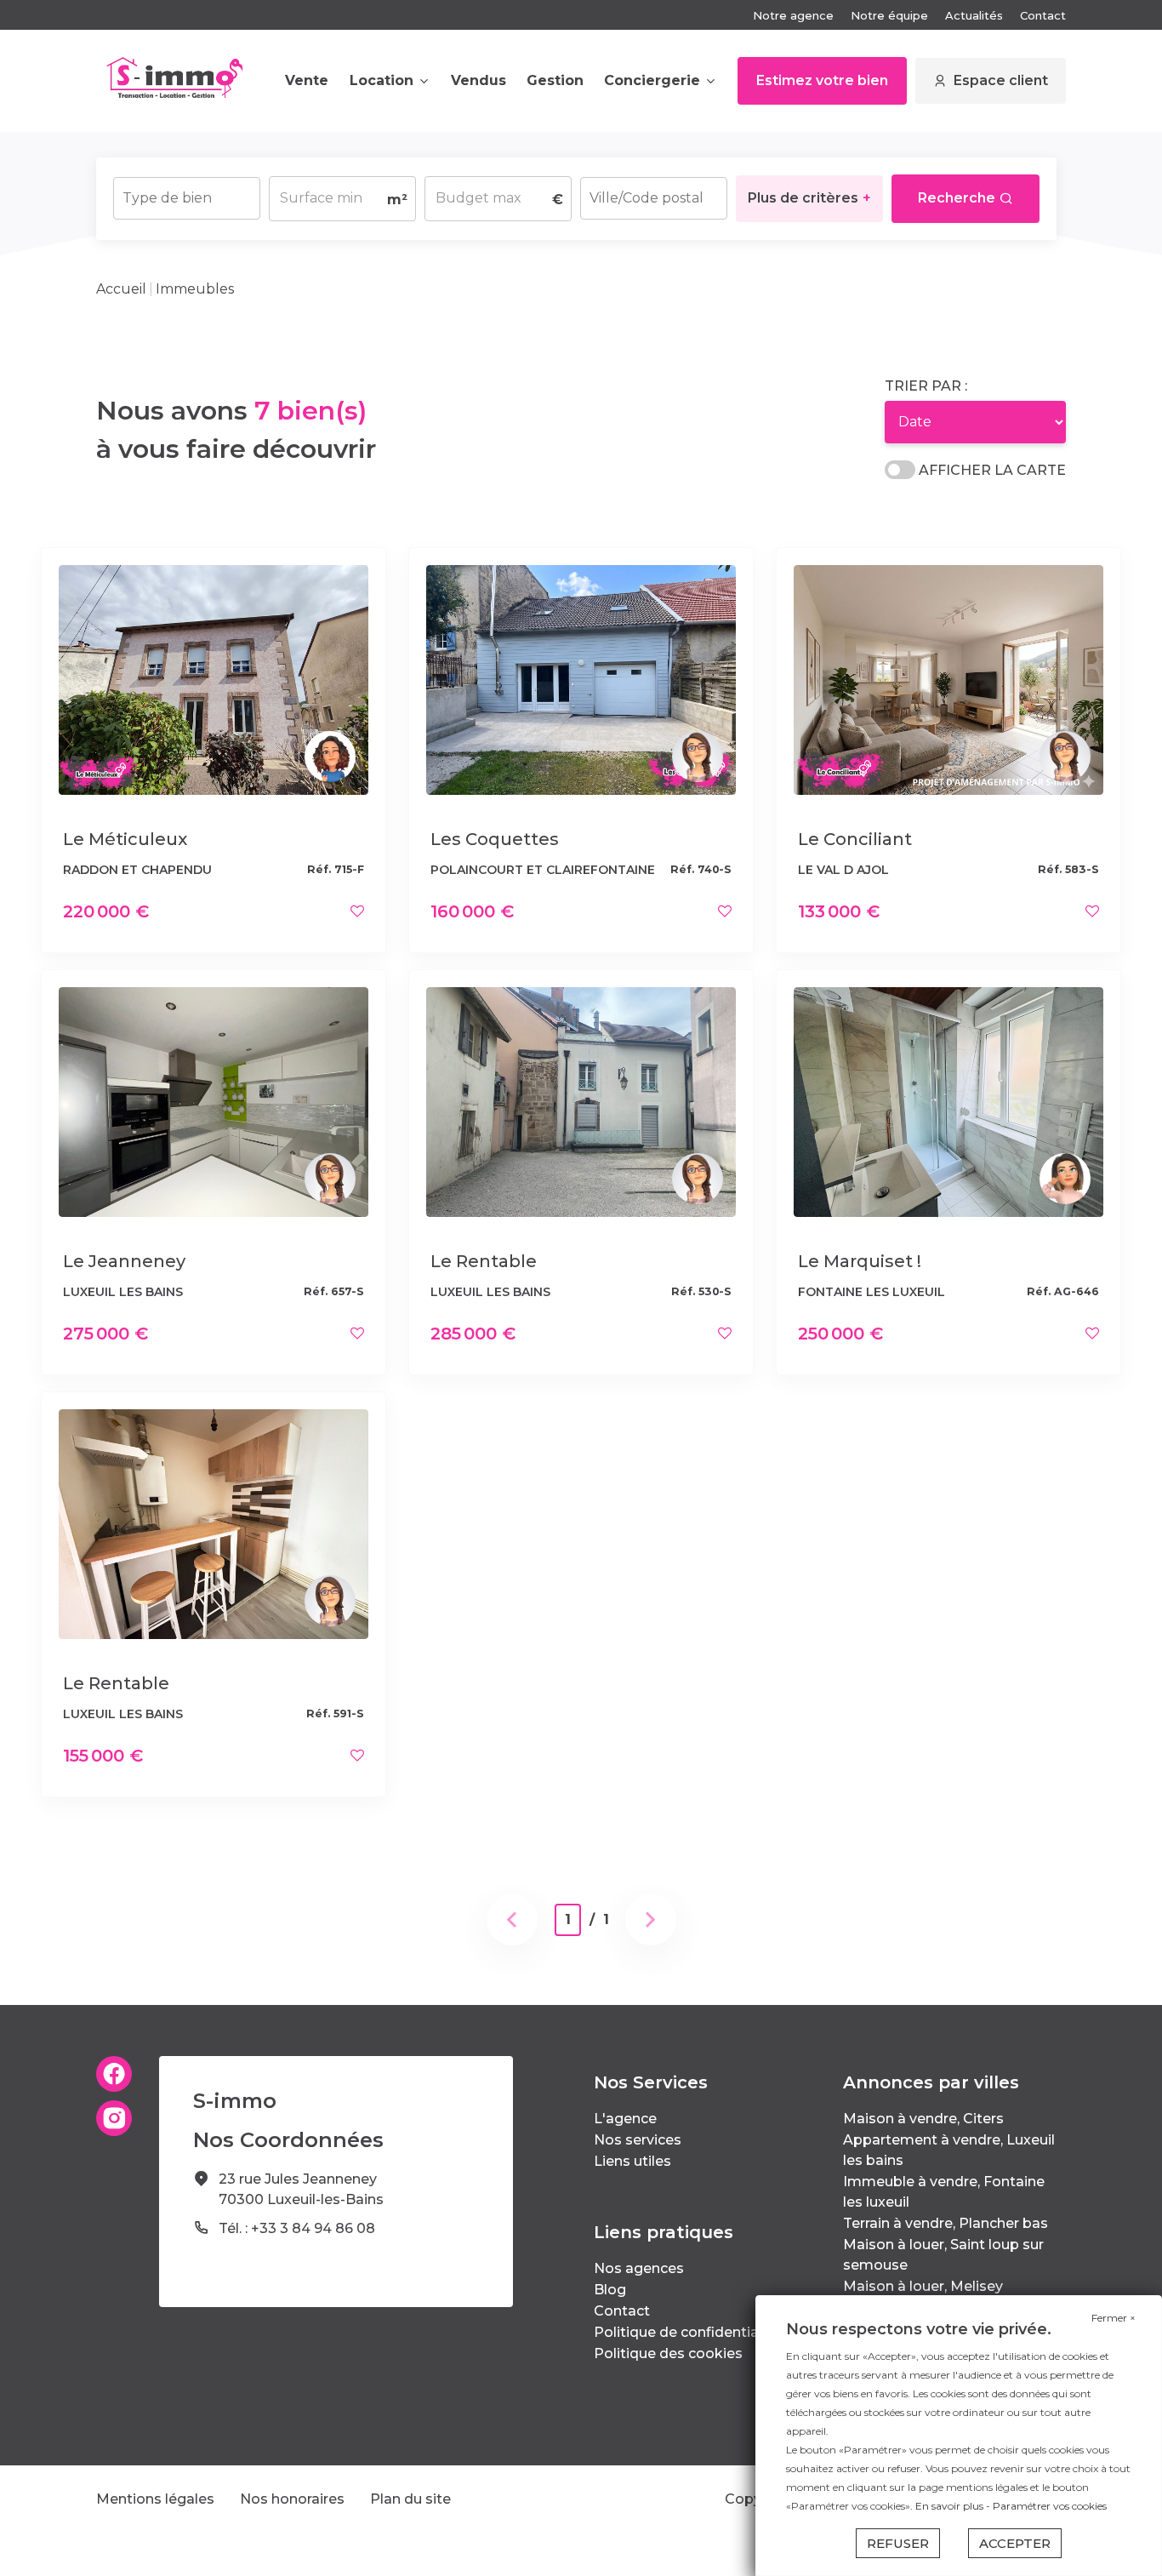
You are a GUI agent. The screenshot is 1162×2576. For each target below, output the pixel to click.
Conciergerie (652, 80)
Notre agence (793, 15)
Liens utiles (632, 2161)
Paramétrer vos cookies (1050, 2506)
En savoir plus (951, 2506)
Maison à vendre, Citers (923, 2119)
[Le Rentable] (581, 1101)
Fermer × (1114, 2318)
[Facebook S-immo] (114, 2074)
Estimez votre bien (822, 80)
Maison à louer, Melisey (923, 2286)
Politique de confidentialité (687, 2332)
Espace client (1001, 80)
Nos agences (639, 2268)
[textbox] (187, 193)
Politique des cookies (668, 2353)
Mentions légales (155, 2499)
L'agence (625, 2119)
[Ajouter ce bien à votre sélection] (357, 911)
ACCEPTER (1015, 2543)
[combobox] (187, 198)
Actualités (974, 15)
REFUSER (898, 2543)
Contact (1043, 15)
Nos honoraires (292, 2499)
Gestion (555, 80)
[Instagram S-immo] (114, 2118)
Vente (307, 80)
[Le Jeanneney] (214, 1101)
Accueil (121, 289)
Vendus (478, 80)
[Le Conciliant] (948, 679)
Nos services (638, 2140)
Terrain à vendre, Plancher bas (946, 2223)
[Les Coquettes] (581, 679)
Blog (610, 2290)
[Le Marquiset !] (948, 1101)
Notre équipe (889, 15)
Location (382, 80)
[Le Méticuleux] (214, 679)
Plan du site (410, 2499)
